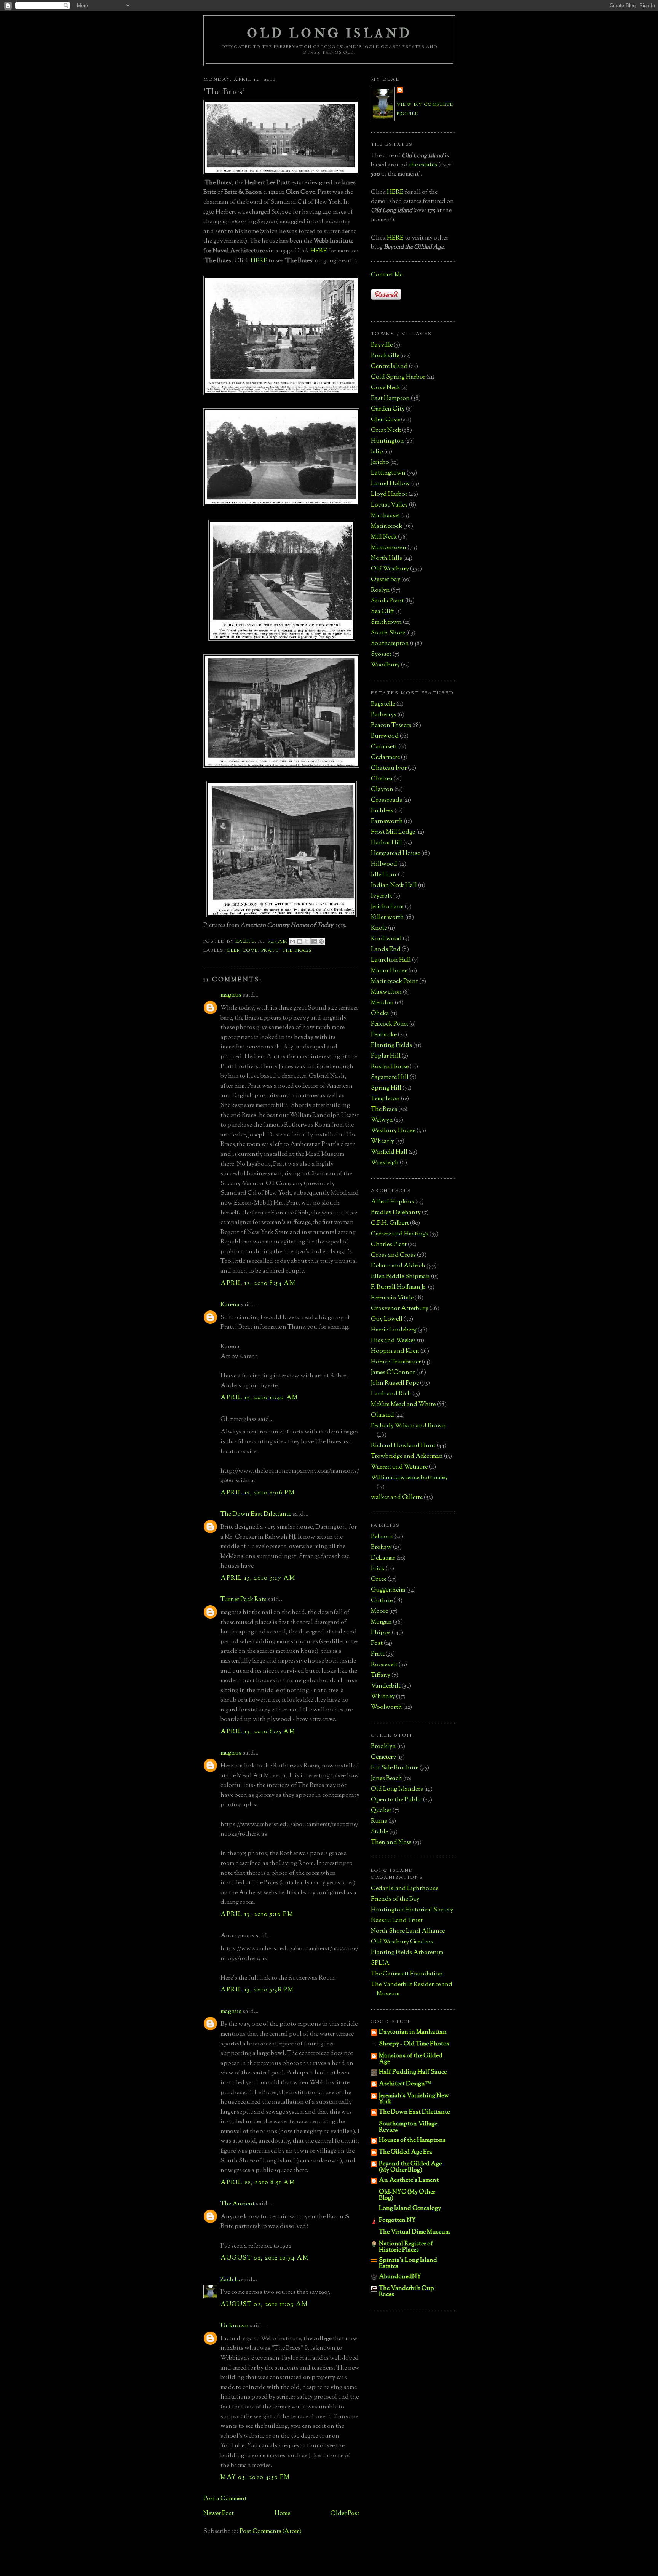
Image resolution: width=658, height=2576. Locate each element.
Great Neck (386, 431)
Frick (378, 1569)
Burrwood (385, 736)
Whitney (383, 1697)
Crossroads (386, 800)
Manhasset (386, 516)
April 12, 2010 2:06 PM (258, 1493)
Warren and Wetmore (399, 1467)
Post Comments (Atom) (271, 2532)
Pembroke (384, 1035)
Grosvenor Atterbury (400, 1309)
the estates (423, 165)
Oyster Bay (386, 580)
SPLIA (380, 1963)
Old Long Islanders (397, 1789)
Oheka (380, 1014)
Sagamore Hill (390, 1078)
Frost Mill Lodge (393, 832)
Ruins (379, 1821)
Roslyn (380, 590)
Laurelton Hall (391, 960)
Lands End (386, 950)
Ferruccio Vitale (392, 1298)
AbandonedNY (400, 2277)
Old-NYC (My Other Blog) (407, 2195)
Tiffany (381, 1676)
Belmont (382, 1537)
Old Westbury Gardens (402, 1942)
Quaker (381, 1811)
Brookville (385, 356)
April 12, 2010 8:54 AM (258, 1284)
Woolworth (386, 1707)
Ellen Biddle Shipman (400, 1277)
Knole (379, 928)
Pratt (270, 951)
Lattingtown (388, 473)
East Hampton (390, 399)
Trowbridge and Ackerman (407, 1457)
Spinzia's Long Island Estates (408, 2264)
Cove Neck (386, 388)
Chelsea (382, 779)
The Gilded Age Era (406, 2152)
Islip (377, 452)
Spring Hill (386, 1088)
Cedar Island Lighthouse (405, 1889)
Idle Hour (384, 875)
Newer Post (219, 2514)
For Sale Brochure (395, 1768)
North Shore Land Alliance (408, 1931)
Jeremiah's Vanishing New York (414, 2099)
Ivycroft (382, 896)
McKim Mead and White (403, 1405)
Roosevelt (384, 1665)
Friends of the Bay (395, 1899)
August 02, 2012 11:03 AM (264, 2305)
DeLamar (383, 1558)
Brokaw (381, 1548)
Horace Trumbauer (396, 1362)
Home (282, 2514)
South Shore (388, 633)
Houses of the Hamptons (412, 2141)
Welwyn (382, 1120)
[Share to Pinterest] (321, 941)
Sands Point (387, 601)
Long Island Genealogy (410, 2209)
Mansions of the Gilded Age (411, 2059)
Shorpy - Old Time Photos (414, 2044)
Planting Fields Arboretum (407, 1953)
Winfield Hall (389, 1152)
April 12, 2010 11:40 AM (259, 1398)
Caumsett (384, 747)
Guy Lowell (387, 1319)
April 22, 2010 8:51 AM (258, 2183)
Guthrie (382, 1601)
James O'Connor (393, 1373)
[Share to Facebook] (314, 941)
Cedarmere (385, 758)
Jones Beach (386, 1779)
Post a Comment (225, 2499)
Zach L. (230, 2280)
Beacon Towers (391, 726)
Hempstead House (395, 854)
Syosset (381, 654)
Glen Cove (243, 951)
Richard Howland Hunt (403, 1446)
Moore (379, 1612)
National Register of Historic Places (406, 2247)
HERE (319, 251)
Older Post (345, 2514)
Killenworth (387, 918)
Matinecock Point (394, 982)
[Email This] (292, 941)
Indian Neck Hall (394, 886)
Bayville (382, 345)
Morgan (381, 1622)
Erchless (382, 811)
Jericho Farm (387, 907)
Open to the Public (396, 1800)
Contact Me (387, 275)
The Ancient (238, 2204)
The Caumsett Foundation (407, 1974)
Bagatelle (383, 704)
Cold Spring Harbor (398, 377)
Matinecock (386, 527)
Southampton (390, 644)
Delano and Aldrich (398, 1266)
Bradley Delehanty (396, 1213)
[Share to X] (307, 941)
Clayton (382, 790)
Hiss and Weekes (393, 1341)
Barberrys (384, 715)
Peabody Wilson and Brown (408, 1426)
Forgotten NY (397, 2220)
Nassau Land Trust (397, 1921)
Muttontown (389, 548)
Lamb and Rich (391, 1394)
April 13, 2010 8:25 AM (258, 1732)
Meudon (382, 1003)
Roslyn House (390, 1067)
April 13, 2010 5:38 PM (257, 1990)
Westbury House (393, 1131)
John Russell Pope (395, 1383)
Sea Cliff (383, 612)
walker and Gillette (397, 1498)
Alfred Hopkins (393, 1202)
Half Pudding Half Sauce (413, 2072)
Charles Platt (389, 1245)
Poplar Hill (386, 1056)
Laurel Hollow (390, 484)
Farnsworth (387, 822)
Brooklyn (383, 1747)
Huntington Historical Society (412, 1910)
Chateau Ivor (389, 768)
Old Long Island (329, 33)
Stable (379, 1832)
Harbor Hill (386, 843)
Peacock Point (390, 1024)
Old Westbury (390, 569)
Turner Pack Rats (244, 1600)
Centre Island (389, 367)
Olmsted (383, 1415)
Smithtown (386, 622)
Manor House (389, 971)
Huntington (387, 441)
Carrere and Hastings (400, 1234)
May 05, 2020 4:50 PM (255, 2478)
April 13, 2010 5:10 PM (257, 1915)
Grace (379, 1580)
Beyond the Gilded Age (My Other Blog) (410, 2167)
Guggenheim (388, 1590)
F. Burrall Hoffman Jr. (399, 1287)
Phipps (381, 1633)
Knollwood (386, 939)
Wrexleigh (385, 1163)
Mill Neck (384, 537)
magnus (231, 995)
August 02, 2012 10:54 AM (264, 2258)
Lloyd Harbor (389, 495)
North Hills (386, 559)
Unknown (235, 2326)
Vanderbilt (386, 1686)
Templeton (385, 1099)
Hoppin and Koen (395, 1351)
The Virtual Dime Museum (414, 2232)
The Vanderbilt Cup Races (406, 2292)
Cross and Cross (393, 1255)
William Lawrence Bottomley (409, 1478)
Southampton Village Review (408, 2127)
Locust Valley (389, 505)
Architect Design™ (405, 2084)
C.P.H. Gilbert (390, 1223)
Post (377, 1644)
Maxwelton (386, 992)
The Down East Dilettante (256, 1514)
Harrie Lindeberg (394, 1330)
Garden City (388, 409)
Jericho (380, 463)
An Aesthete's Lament (409, 2180)
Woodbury (385, 665)
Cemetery (383, 1757)
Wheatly (383, 1142)
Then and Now (391, 1843)
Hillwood (384, 864)
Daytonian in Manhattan (413, 2032)
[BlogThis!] (300, 941)
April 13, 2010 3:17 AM (258, 1578)
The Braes (297, 951)
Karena (230, 1305)
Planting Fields (391, 1046)
